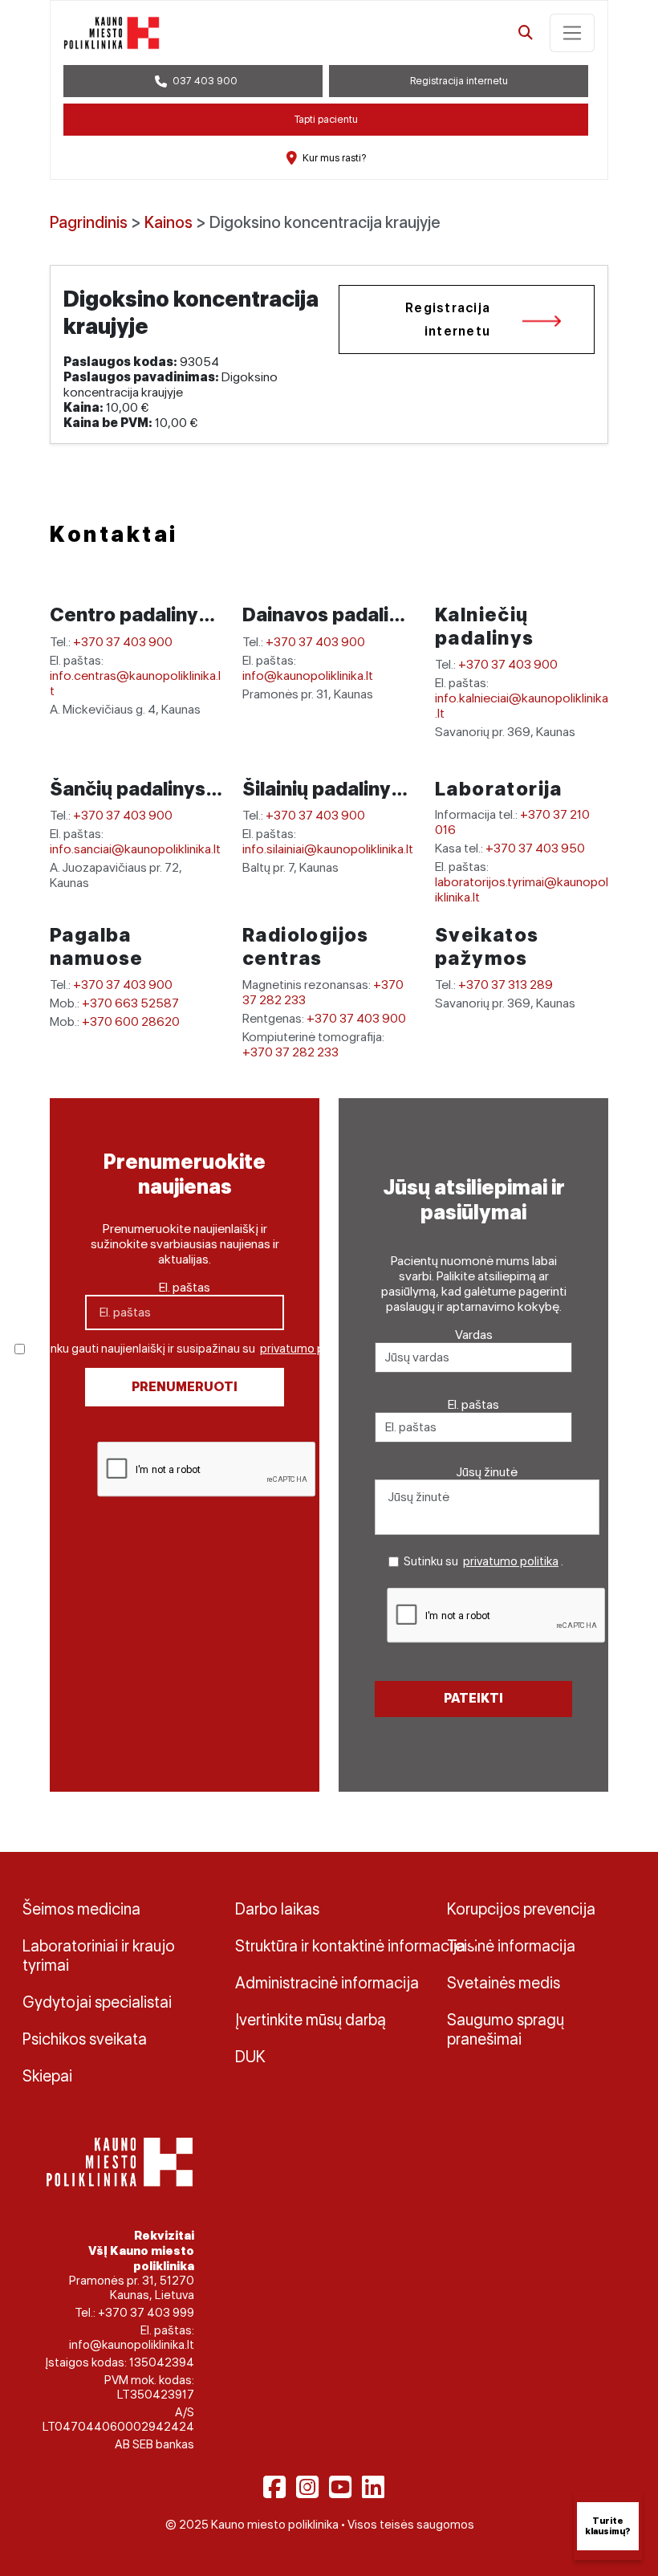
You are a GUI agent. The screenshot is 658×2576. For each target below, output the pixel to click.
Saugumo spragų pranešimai (506, 2029)
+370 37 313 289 (506, 985)
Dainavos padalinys (334, 614)
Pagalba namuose (97, 946)
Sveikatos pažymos (487, 946)
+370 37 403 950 (535, 848)
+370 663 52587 (130, 1003)
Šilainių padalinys (324, 789)
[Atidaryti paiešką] (526, 33)
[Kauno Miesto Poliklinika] (117, 2161)
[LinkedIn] (373, 2487)
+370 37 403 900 (123, 642)
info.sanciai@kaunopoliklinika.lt (135, 849)
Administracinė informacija (327, 1983)
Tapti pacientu (326, 119)
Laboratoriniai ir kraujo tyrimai (99, 1955)
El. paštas (185, 1287)
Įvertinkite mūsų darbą (311, 2020)
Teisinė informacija (511, 1946)
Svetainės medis (504, 1983)
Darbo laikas (277, 1909)
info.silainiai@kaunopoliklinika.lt (328, 849)
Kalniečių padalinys (485, 626)
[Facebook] (274, 2487)
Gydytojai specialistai (97, 2002)
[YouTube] (340, 2487)
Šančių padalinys (130, 789)
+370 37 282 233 (290, 1052)
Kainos (169, 222)
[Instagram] (307, 2487)
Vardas (474, 1335)
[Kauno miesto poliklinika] (112, 33)
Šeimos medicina (81, 1909)
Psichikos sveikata (85, 2039)
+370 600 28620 (131, 1021)
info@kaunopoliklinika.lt (308, 676)
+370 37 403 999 (146, 2313)
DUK (250, 2057)
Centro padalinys (131, 614)
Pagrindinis (89, 222)
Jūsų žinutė (487, 1472)
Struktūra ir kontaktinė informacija (329, 1946)
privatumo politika (308, 1349)
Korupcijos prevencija (521, 1909)
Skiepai (47, 2076)
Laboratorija (499, 789)
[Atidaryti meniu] (572, 33)
